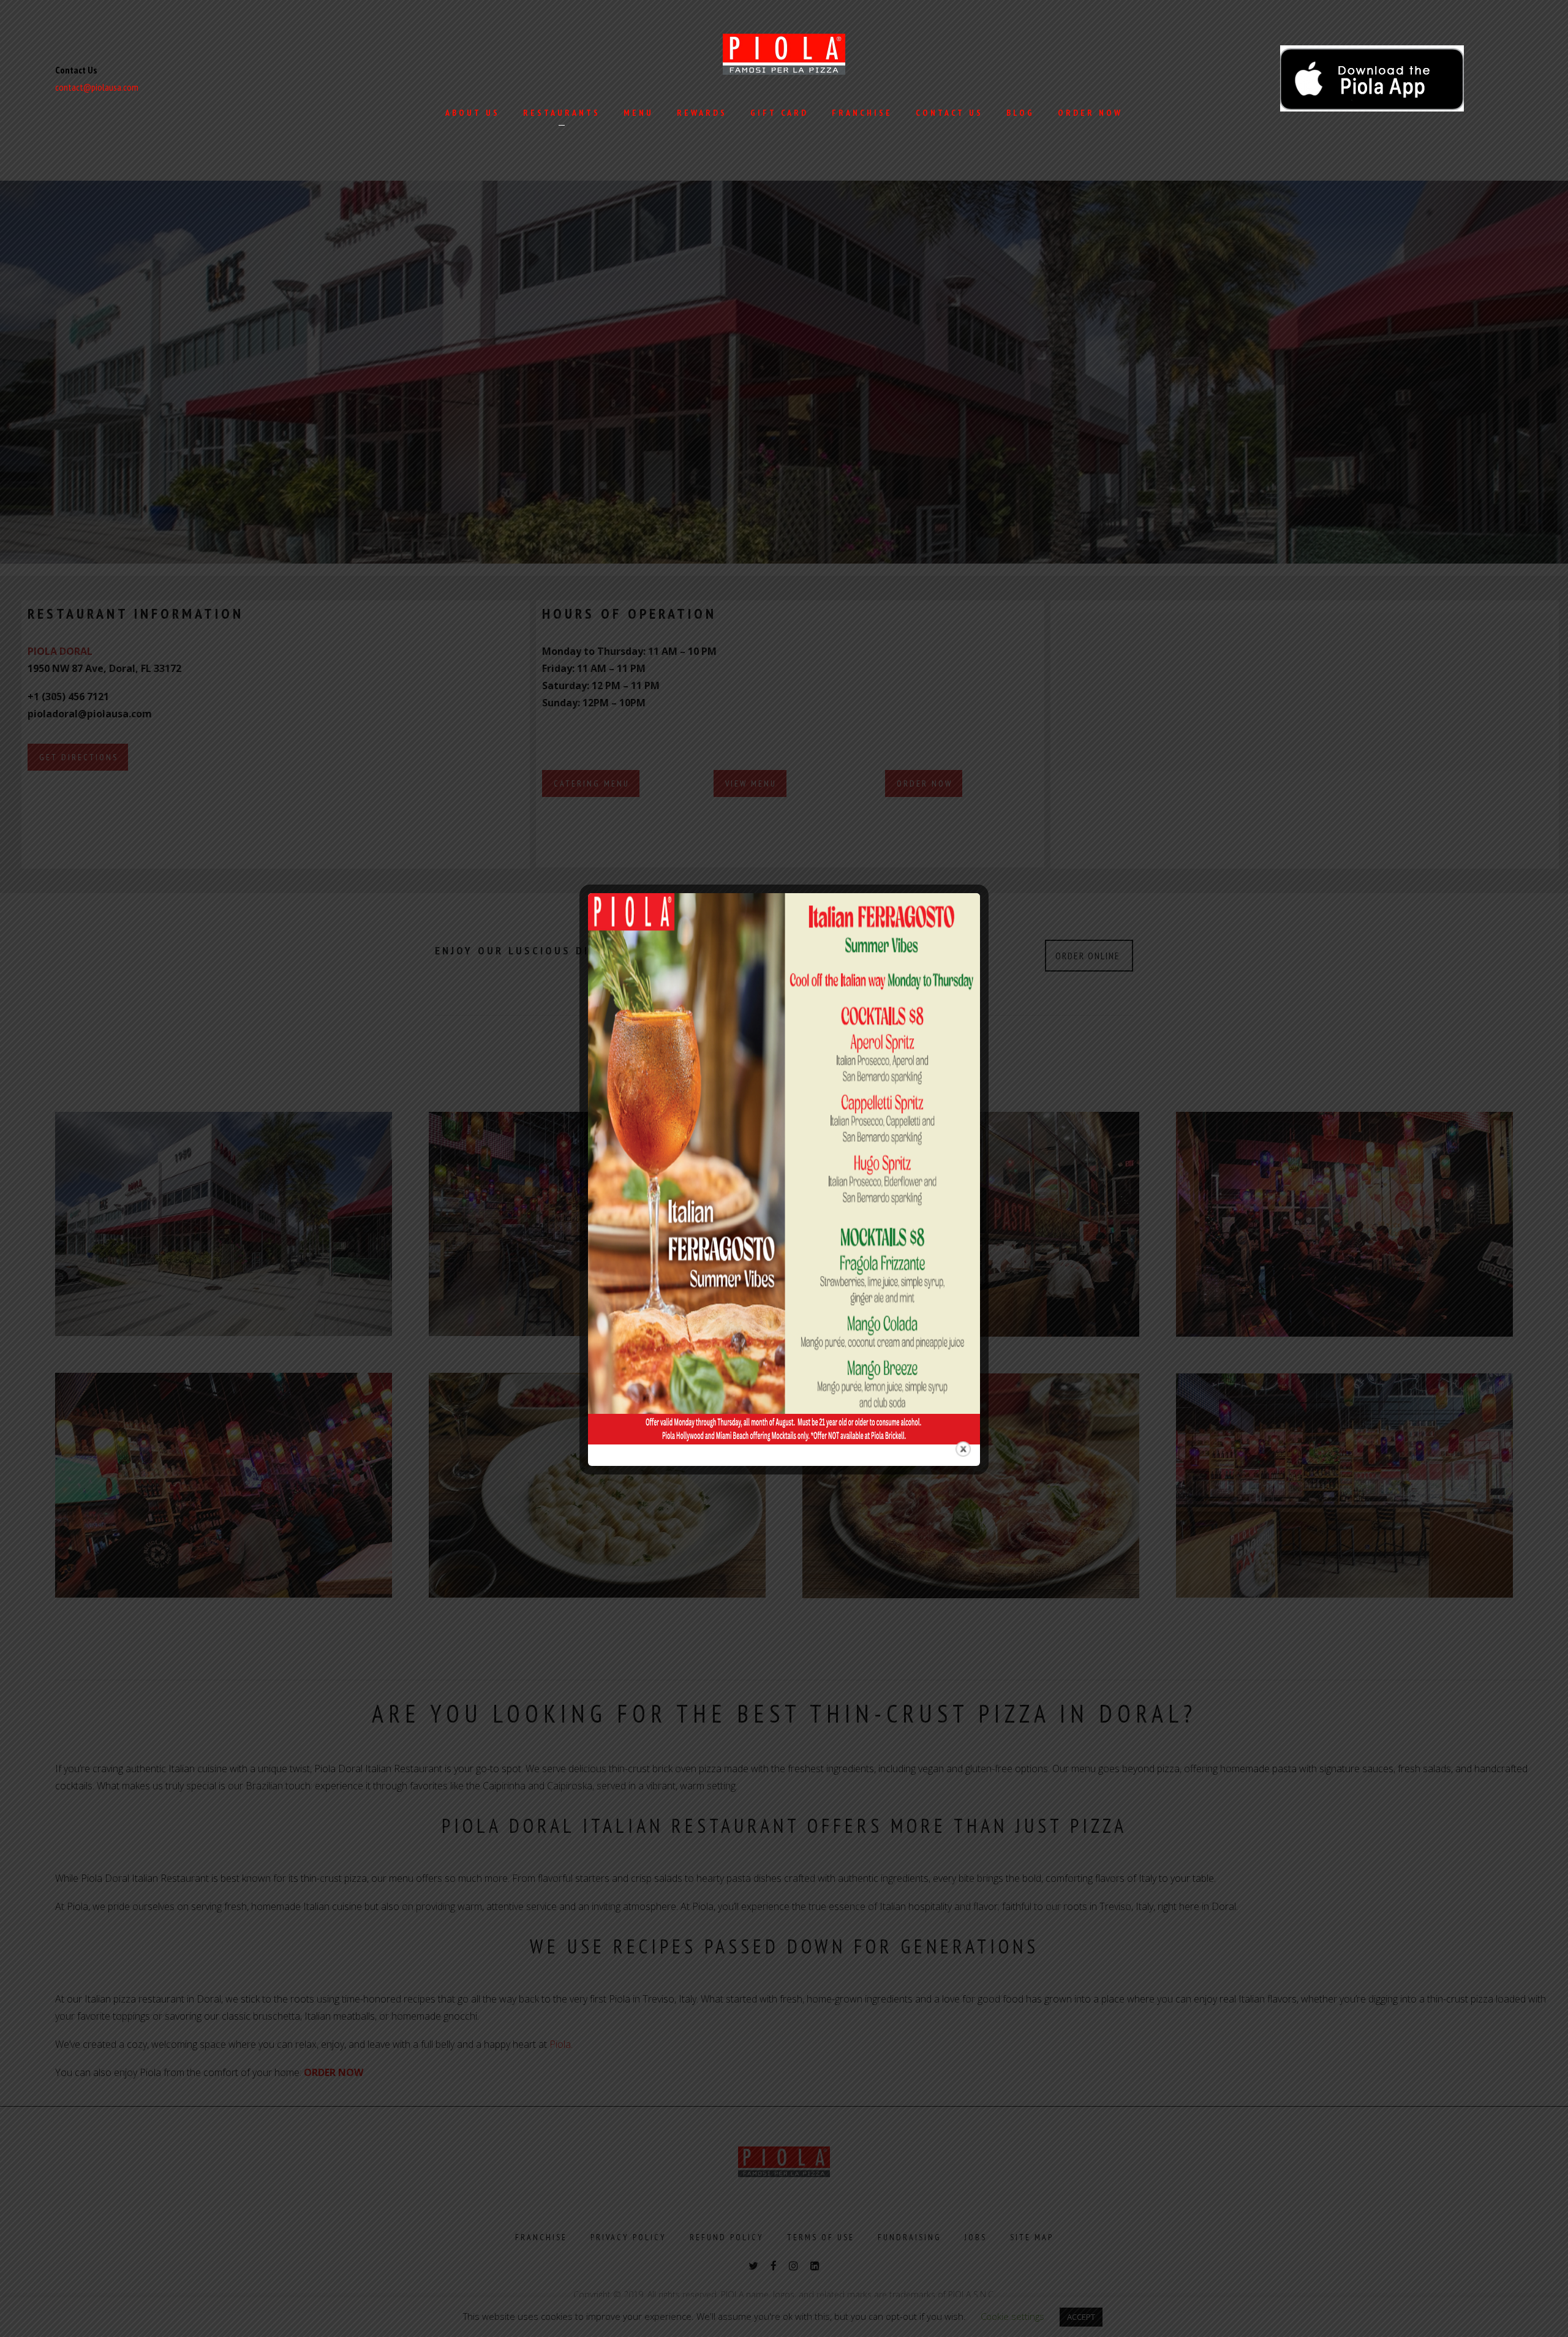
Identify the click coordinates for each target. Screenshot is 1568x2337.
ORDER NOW (1090, 113)
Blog (1020, 113)
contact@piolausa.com (97, 87)
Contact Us (949, 113)
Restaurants (562, 113)
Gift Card (779, 113)
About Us (473, 113)
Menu (639, 113)
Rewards (702, 113)
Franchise (862, 113)
